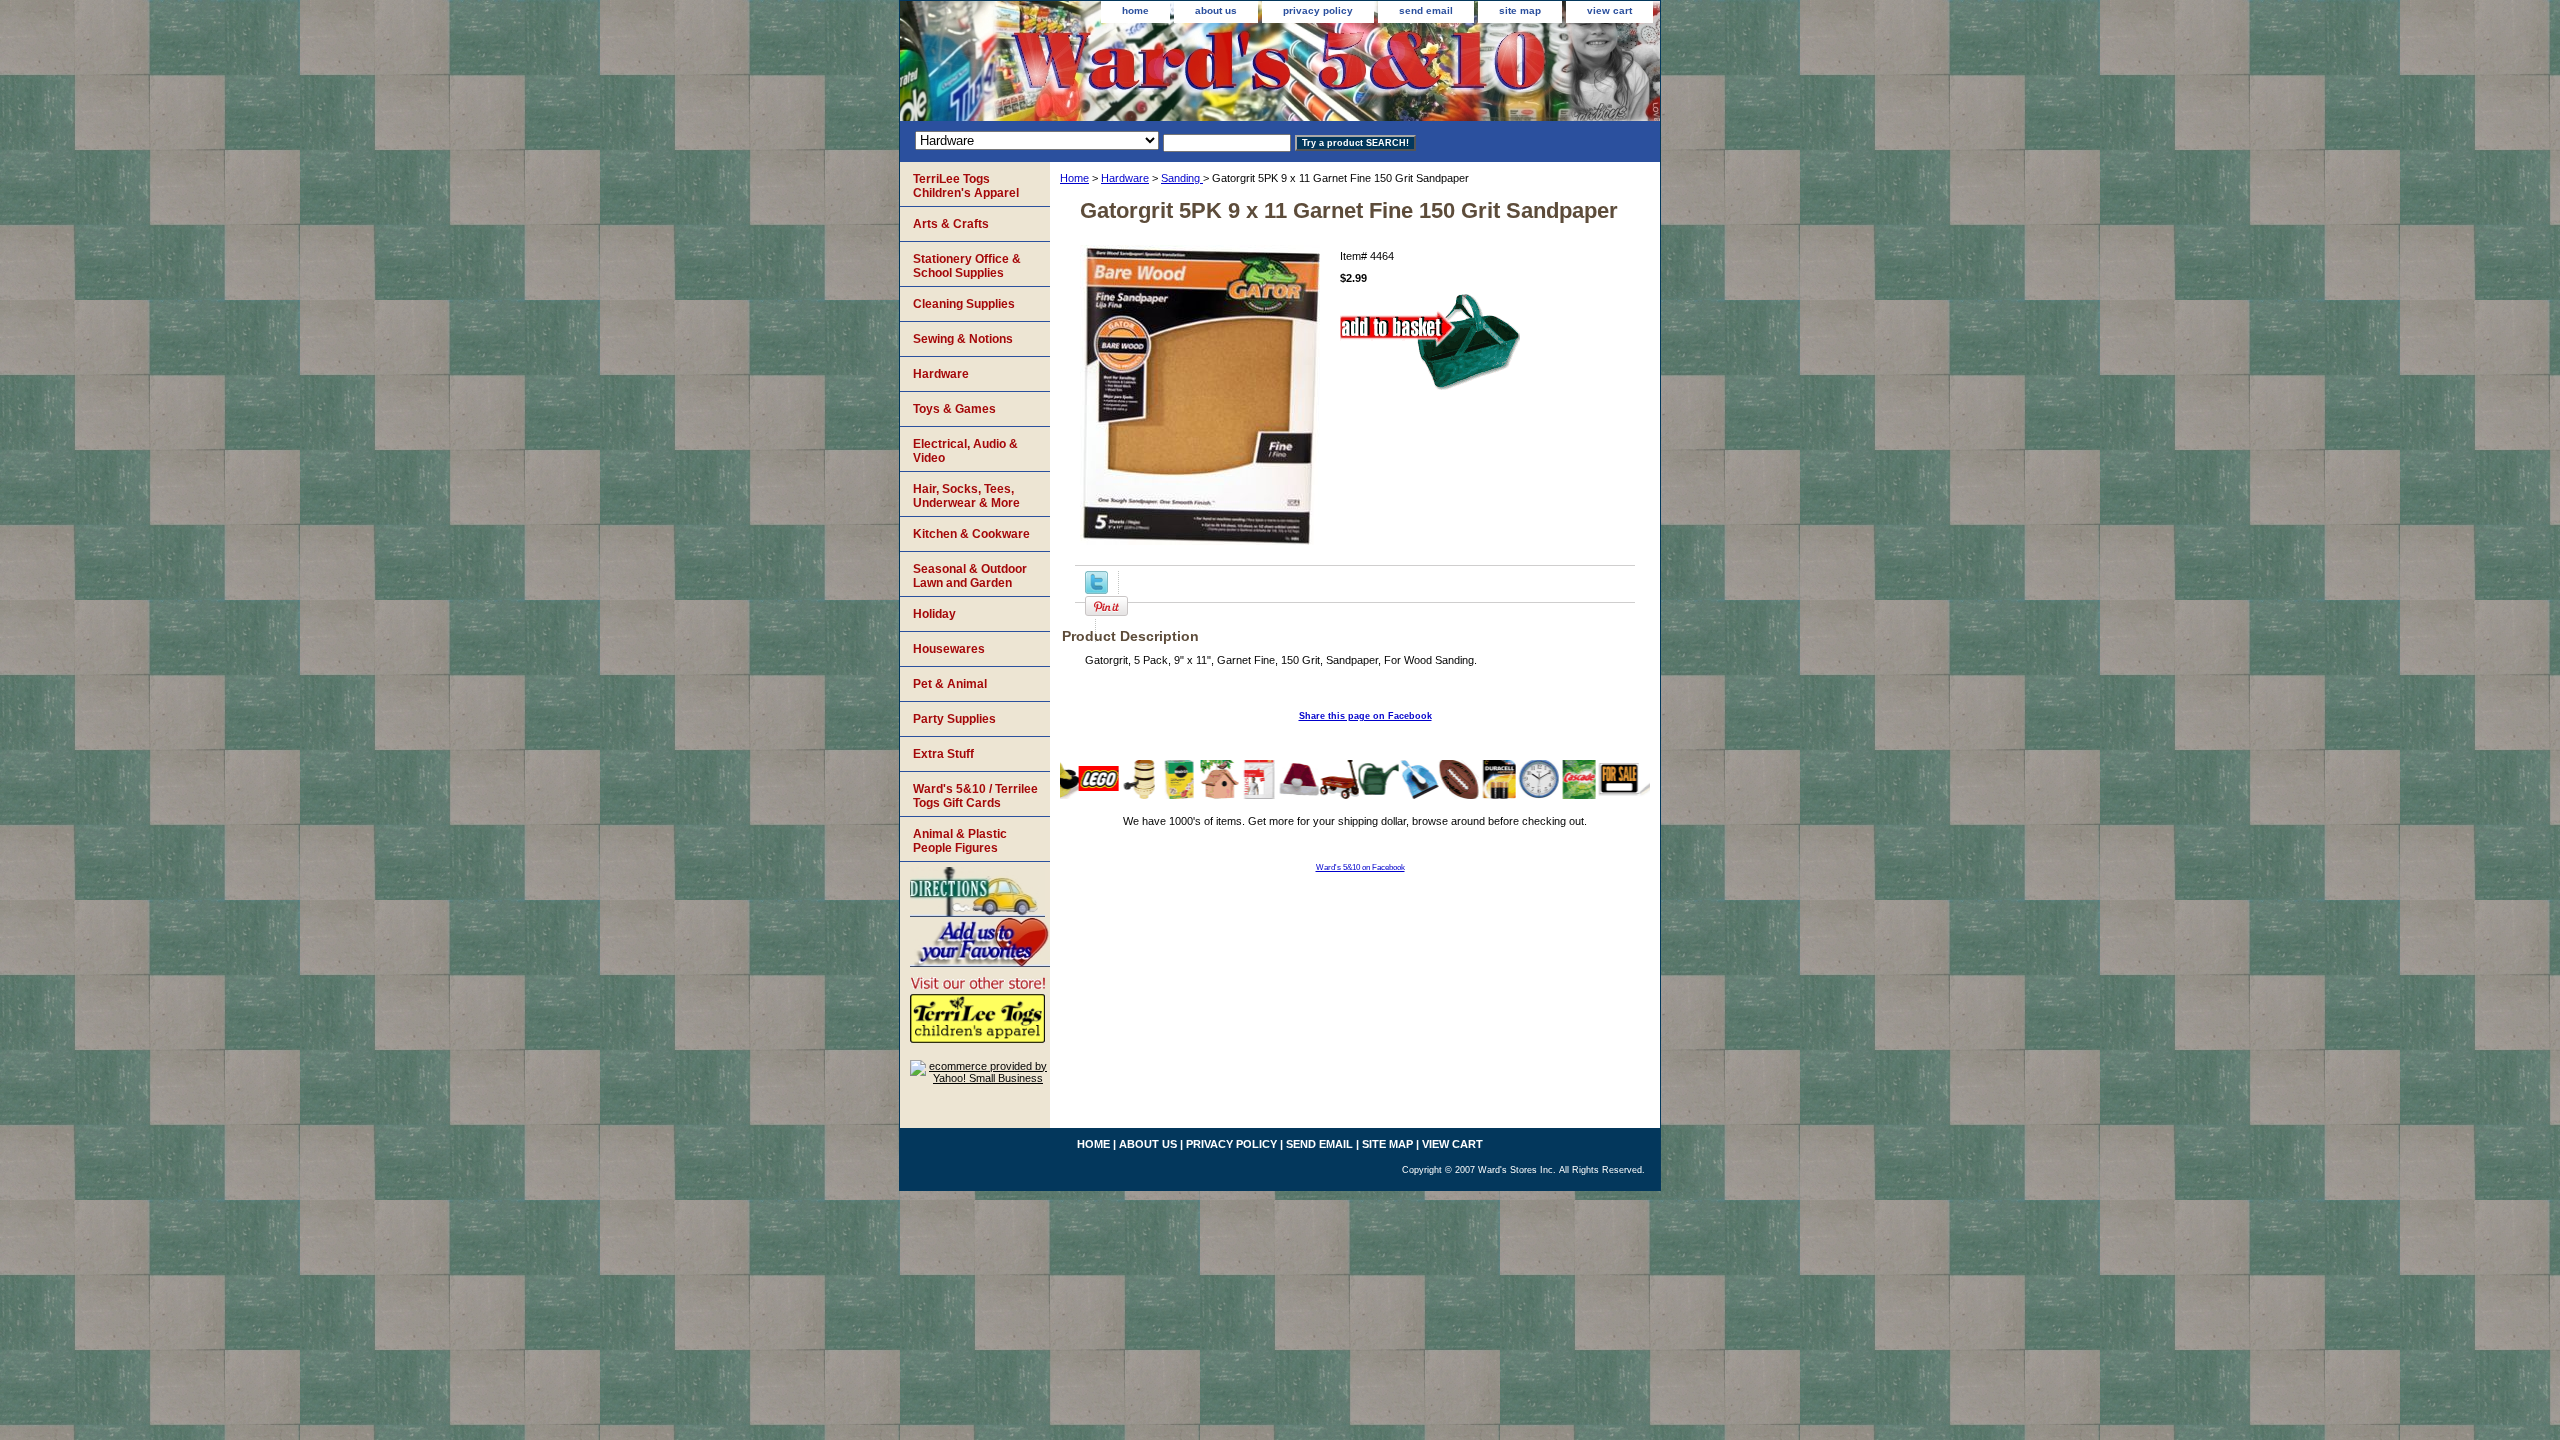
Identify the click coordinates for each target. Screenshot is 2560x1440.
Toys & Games (954, 409)
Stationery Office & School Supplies (967, 266)
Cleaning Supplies (964, 304)
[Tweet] (1096, 590)
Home (1074, 178)
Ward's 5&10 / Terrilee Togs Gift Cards (975, 796)
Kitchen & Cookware (971, 534)
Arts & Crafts (951, 224)
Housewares (949, 649)
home (1135, 10)
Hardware (1125, 178)
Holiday (934, 614)
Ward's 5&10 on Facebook (1360, 867)
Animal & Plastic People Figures (960, 841)
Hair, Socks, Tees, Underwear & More (966, 496)
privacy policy (1318, 10)
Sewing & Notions (963, 339)
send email (1426, 10)
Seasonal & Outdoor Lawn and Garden (970, 576)
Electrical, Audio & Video (965, 451)
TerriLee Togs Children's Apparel (966, 186)
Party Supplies (954, 719)
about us (1216, 10)
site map (1520, 10)
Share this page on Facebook (1365, 716)
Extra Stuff (943, 754)
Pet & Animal (950, 684)
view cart (1609, 10)
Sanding (1182, 178)
